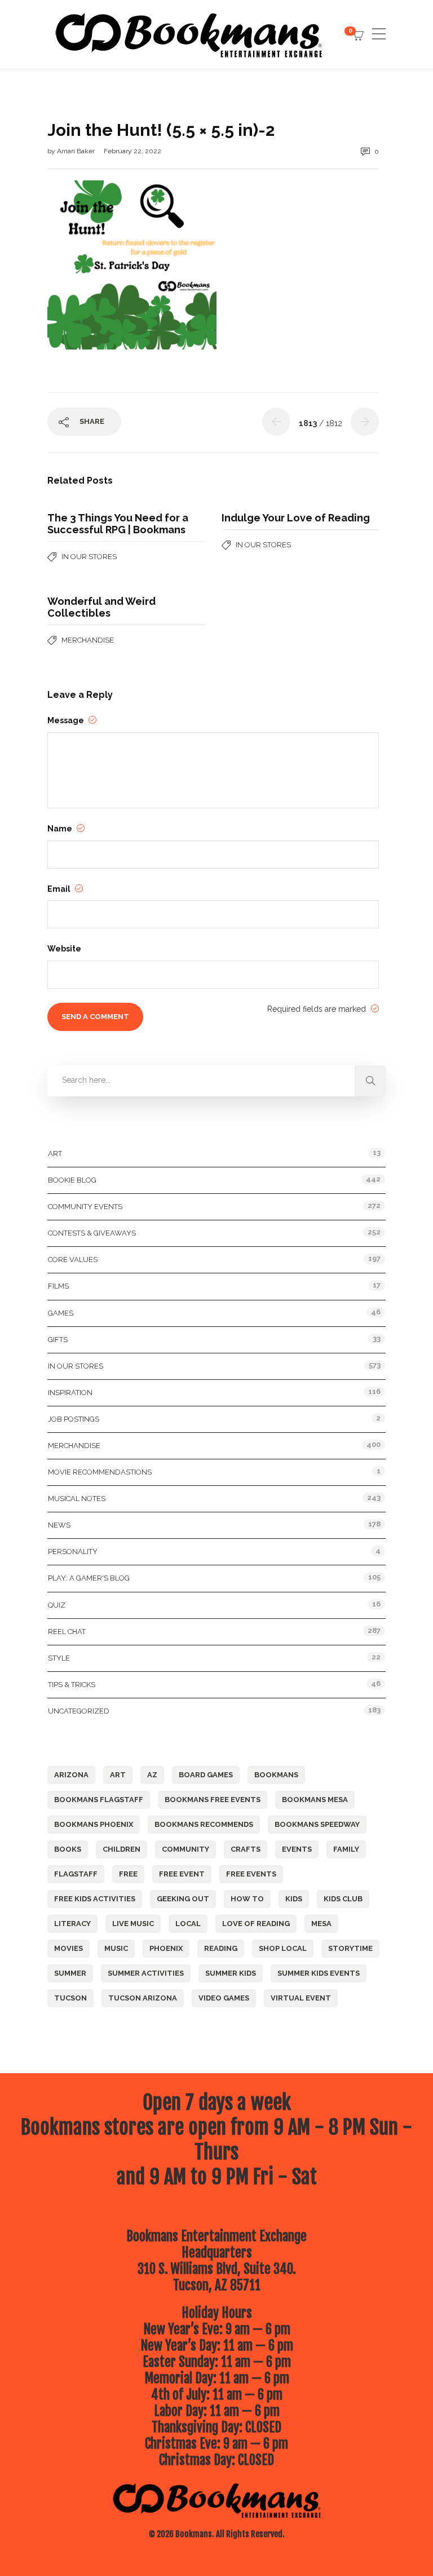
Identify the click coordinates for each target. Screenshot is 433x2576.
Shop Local (283, 1948)
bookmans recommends (204, 1824)
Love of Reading (256, 1924)
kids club (343, 1899)
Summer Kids (231, 1973)
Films (58, 1286)
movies (69, 1948)
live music (133, 1924)
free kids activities (95, 1899)
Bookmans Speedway (317, 1824)
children (121, 1849)
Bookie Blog (72, 1180)
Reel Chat (67, 1632)
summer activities (146, 1973)
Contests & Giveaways (92, 1233)
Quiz (57, 1605)
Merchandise (88, 640)
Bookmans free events (213, 1800)
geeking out (183, 1899)
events (297, 1849)
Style (59, 1658)
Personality (73, 1552)
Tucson (70, 1998)
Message (67, 720)
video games (224, 1998)
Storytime (350, 1948)
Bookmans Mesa (315, 1800)
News (59, 1525)
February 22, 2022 (132, 151)
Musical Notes (77, 1499)
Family (346, 1849)
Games (61, 1313)
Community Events (85, 1207)
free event (182, 1874)
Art (55, 1154)
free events (251, 1874)
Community (185, 1849)
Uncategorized (79, 1711)
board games (206, 1775)
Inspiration (70, 1393)
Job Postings (74, 1419)
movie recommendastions (100, 1472)
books (68, 1849)
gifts (58, 1340)
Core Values (73, 1260)
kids (294, 1899)
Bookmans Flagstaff (99, 1800)
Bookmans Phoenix (94, 1824)
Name (61, 829)
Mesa (321, 1924)
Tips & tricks (72, 1685)
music (116, 1948)
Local (188, 1924)
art (118, 1775)
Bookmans (276, 1775)
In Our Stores (89, 557)
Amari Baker (77, 151)
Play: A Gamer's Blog (89, 1578)
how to (247, 1899)
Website (64, 949)
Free (128, 1874)
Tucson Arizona (143, 1998)
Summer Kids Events (319, 1973)
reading (221, 1948)
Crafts (246, 1849)
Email (60, 889)
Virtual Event (301, 1998)
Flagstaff (76, 1874)
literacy (72, 1924)
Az (152, 1775)
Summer (70, 1973)
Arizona (71, 1775)
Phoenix (166, 1948)
